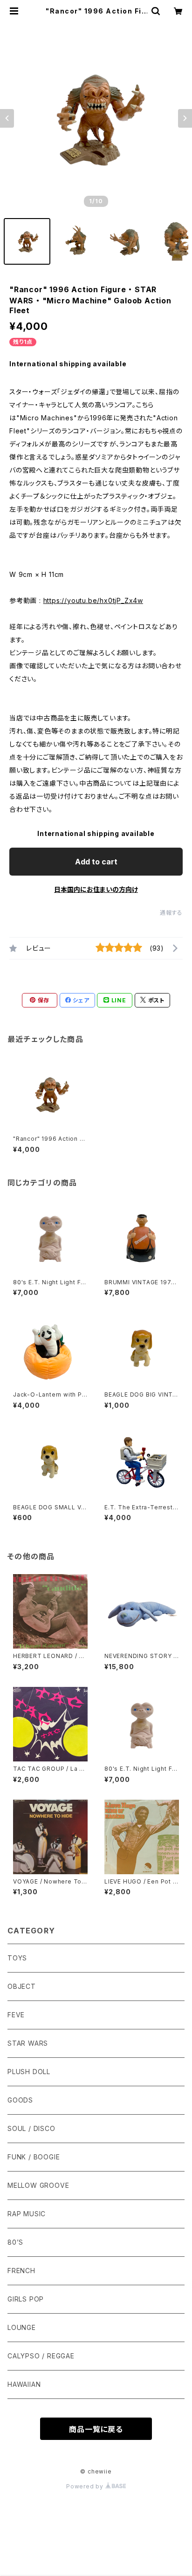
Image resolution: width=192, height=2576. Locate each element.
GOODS (20, 2100)
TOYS (17, 1958)
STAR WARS (28, 2043)
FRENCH (21, 2271)
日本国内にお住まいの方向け (96, 889)
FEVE (16, 2015)
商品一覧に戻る (96, 2429)
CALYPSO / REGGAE (41, 2356)
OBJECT (22, 1986)
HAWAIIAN (24, 2384)
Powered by (86, 2486)
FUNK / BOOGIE (34, 2157)
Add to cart (96, 862)
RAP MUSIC (27, 2214)
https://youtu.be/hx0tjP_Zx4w (93, 600)
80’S (15, 2242)
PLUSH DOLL (29, 2072)
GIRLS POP (26, 2299)
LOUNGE (22, 2327)
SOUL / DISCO (31, 2128)
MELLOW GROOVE (38, 2185)
